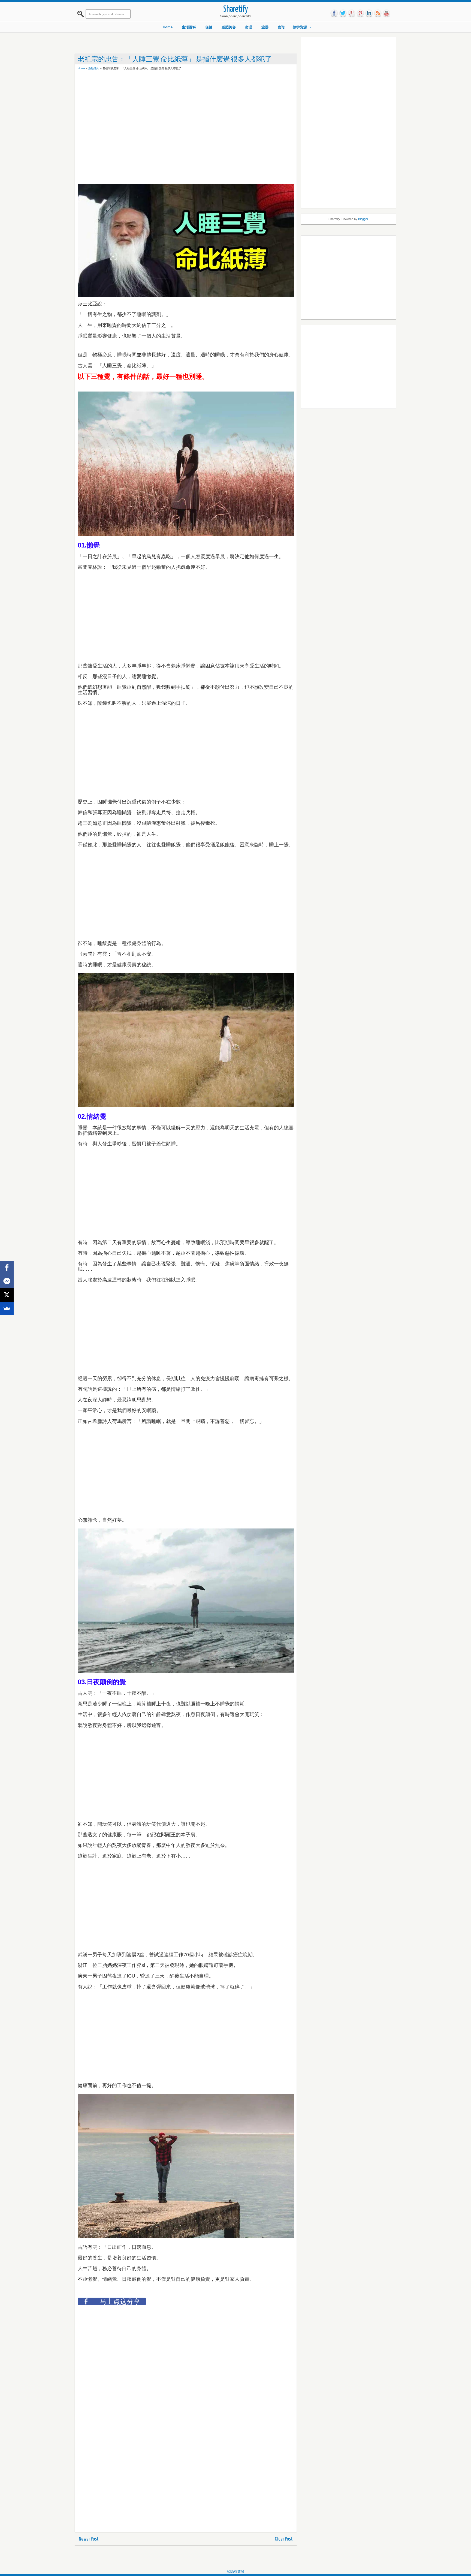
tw (343, 13)
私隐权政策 (236, 2572)
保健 (209, 27)
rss (378, 13)
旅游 (265, 27)
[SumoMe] (7, 1308)
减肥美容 (229, 27)
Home (168, 27)
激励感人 (94, 68)
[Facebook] (7, 1268)
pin (360, 13)
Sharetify (236, 9)
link (369, 13)
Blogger (363, 219)
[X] (7, 1295)
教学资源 (300, 27)
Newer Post (89, 2539)
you (387, 13)
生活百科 (189, 27)
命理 (249, 27)
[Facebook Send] (7, 1281)
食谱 (281, 27)
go (352, 13)
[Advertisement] (177, 87)
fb (334, 13)
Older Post (284, 2539)
